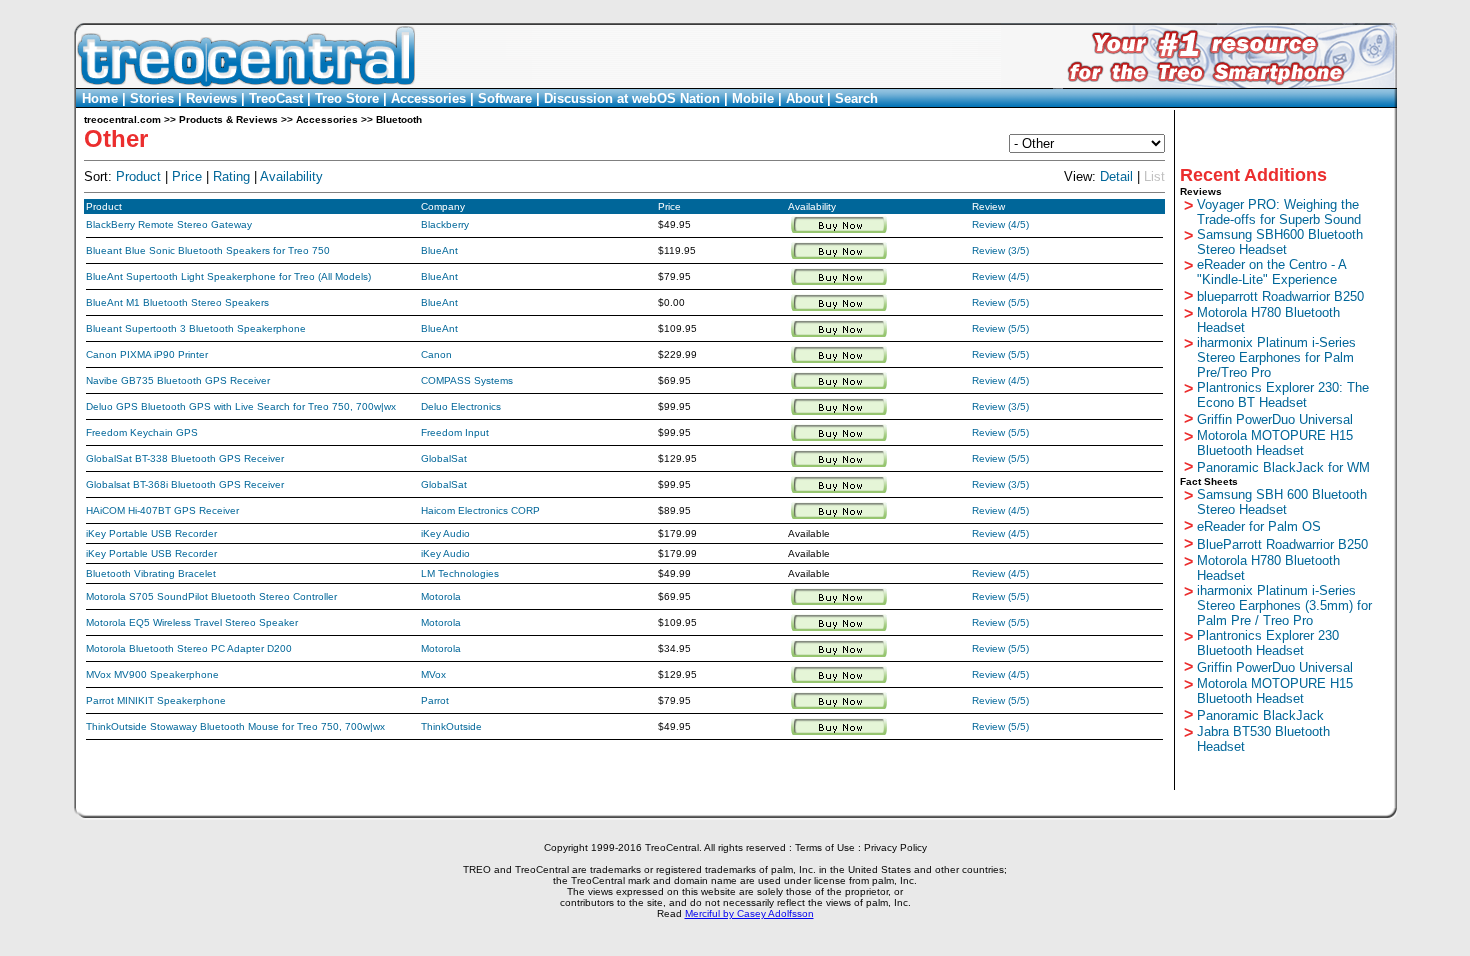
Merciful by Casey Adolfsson (749, 913)
